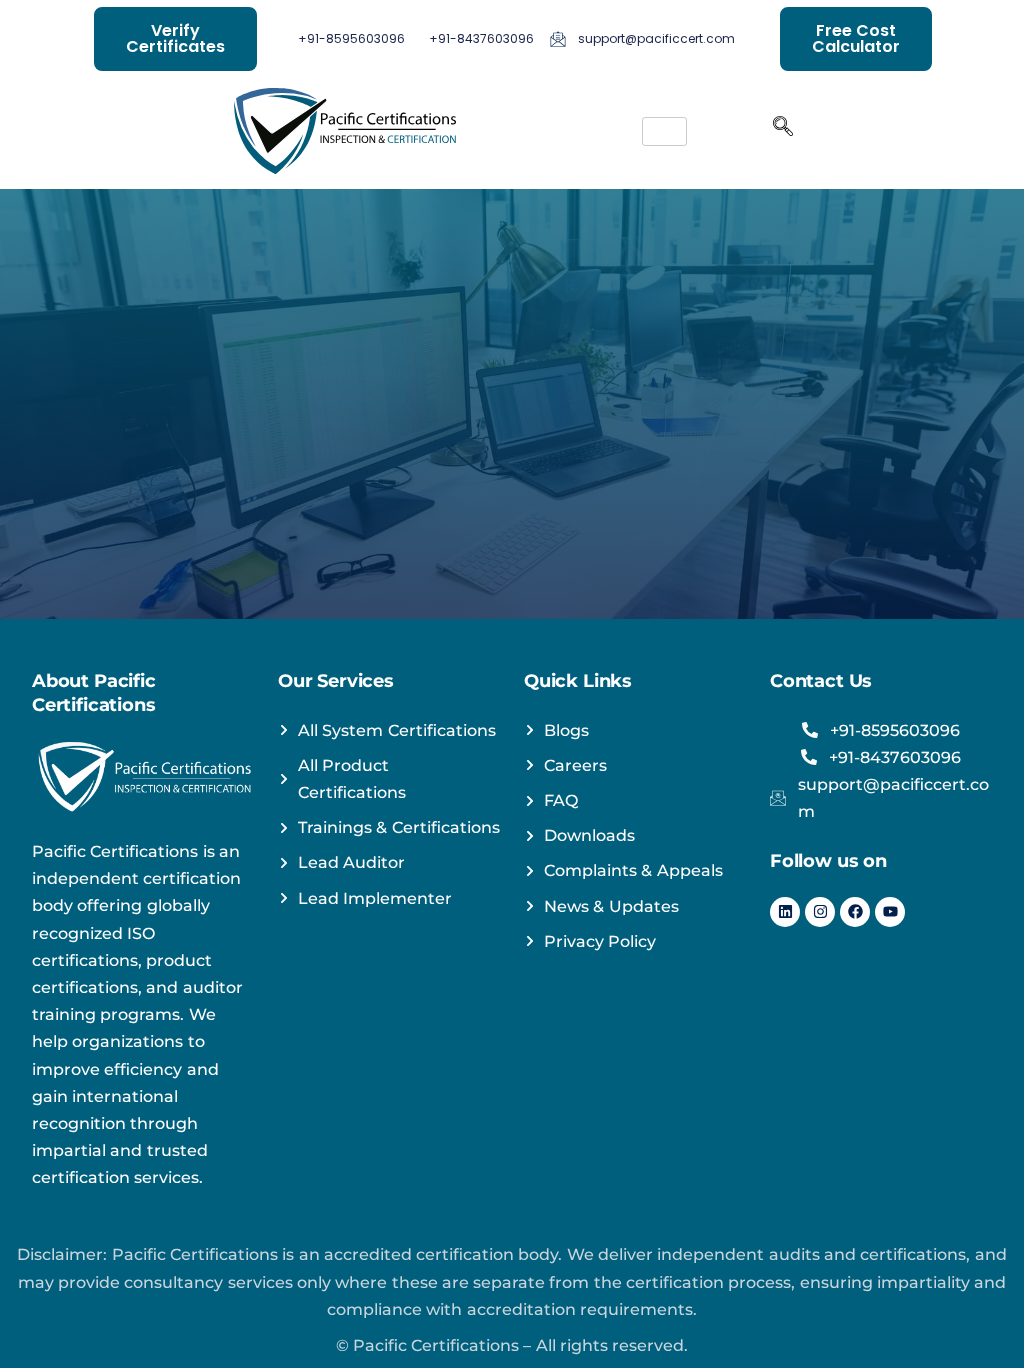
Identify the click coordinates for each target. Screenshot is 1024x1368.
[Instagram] (820, 912)
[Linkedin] (785, 912)
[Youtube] (890, 912)
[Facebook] (855, 912)
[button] (783, 131)
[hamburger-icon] (664, 131)
